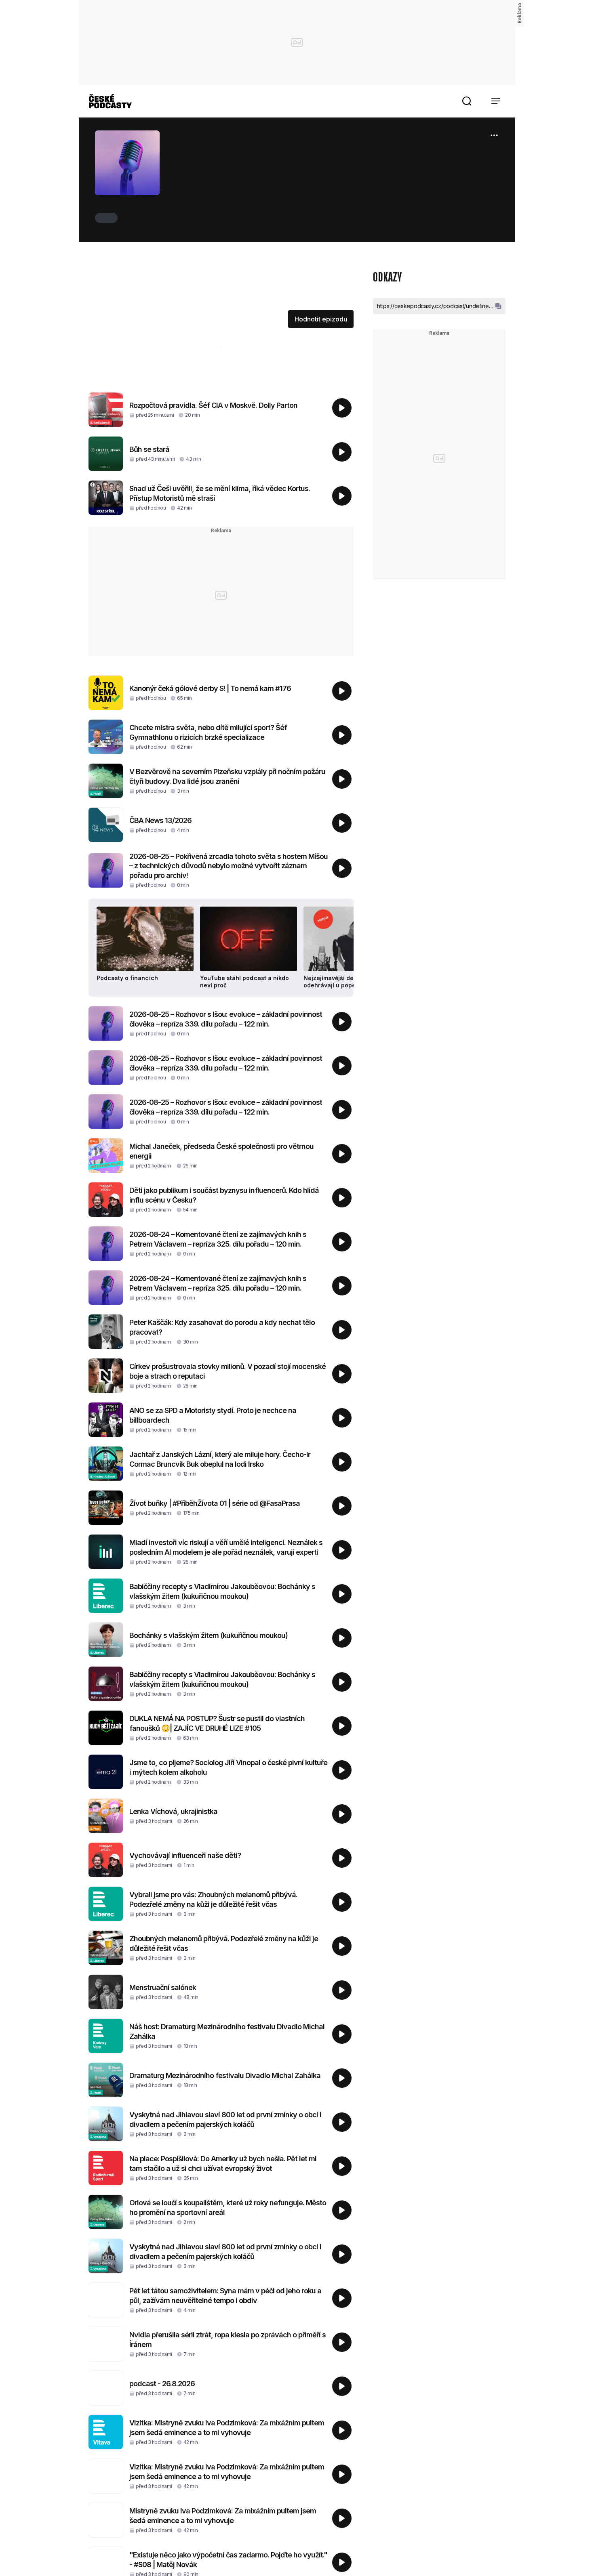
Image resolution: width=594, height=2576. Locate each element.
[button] (467, 101)
